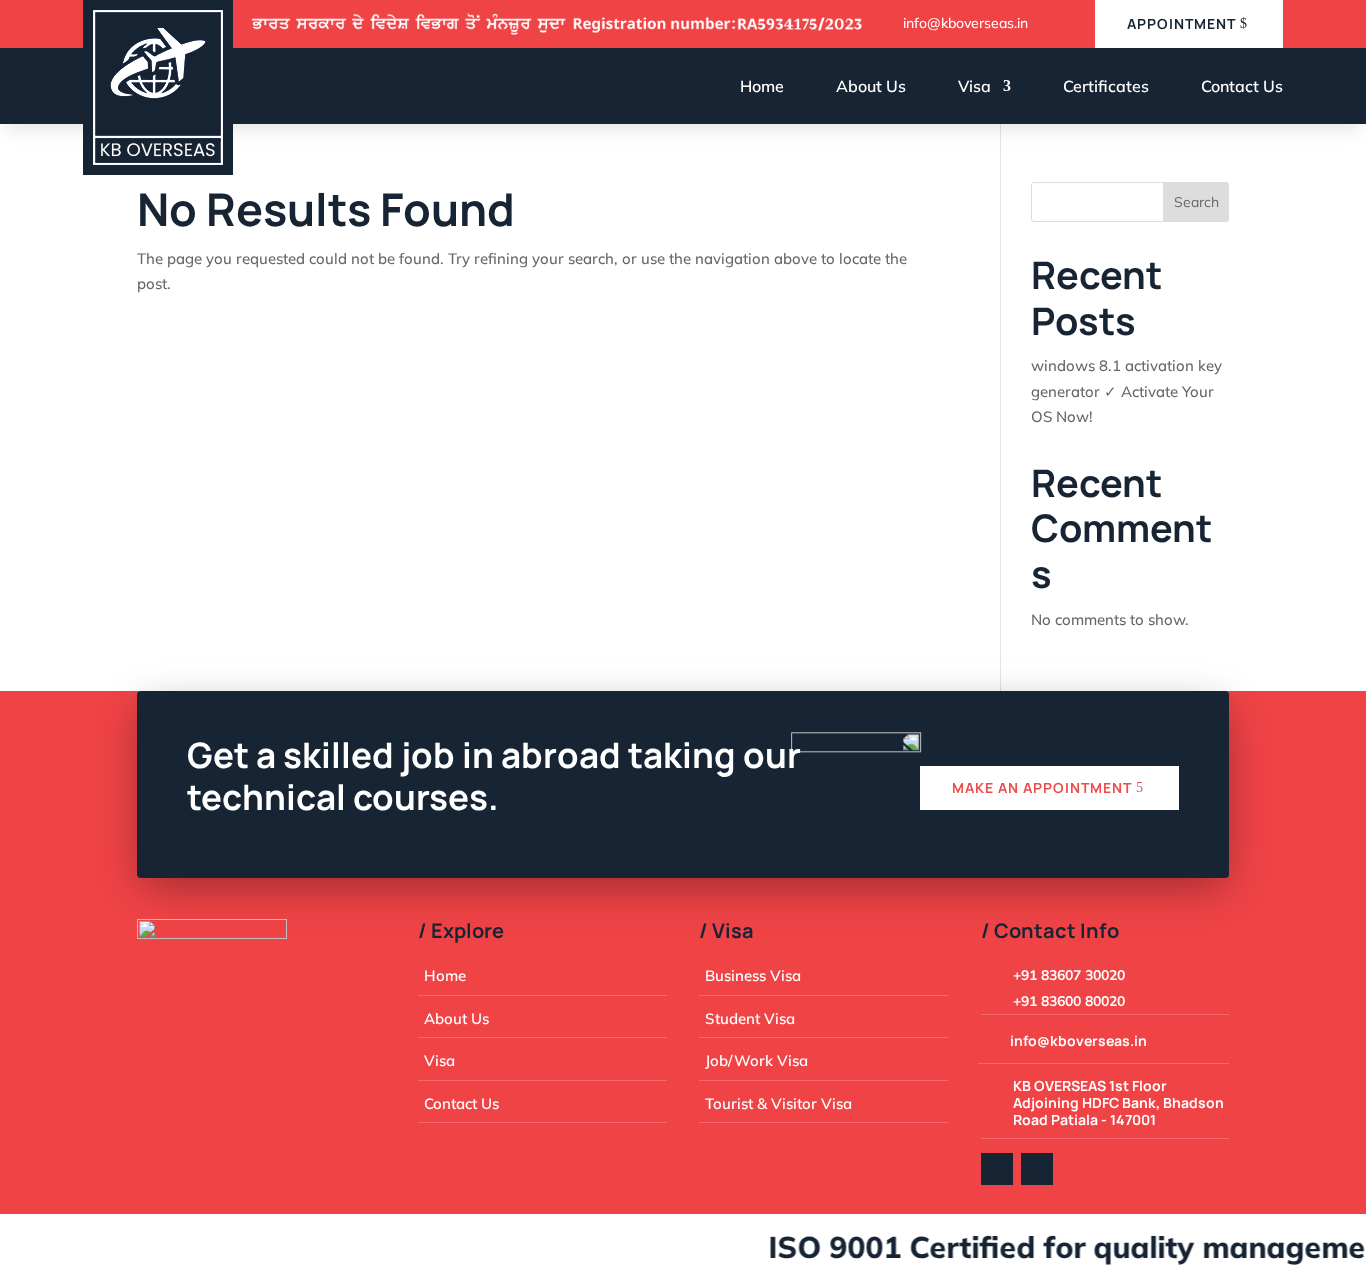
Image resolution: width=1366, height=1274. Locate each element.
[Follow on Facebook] (997, 1169)
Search (1196, 202)
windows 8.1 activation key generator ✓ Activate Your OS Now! (1126, 391)
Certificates (1106, 86)
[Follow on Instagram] (1037, 1169)
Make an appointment (1042, 787)
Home (762, 86)
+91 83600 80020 (1069, 1001)
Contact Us (1242, 86)
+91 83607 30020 (1069, 975)
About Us (871, 86)
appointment (1181, 23)
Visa (974, 86)
